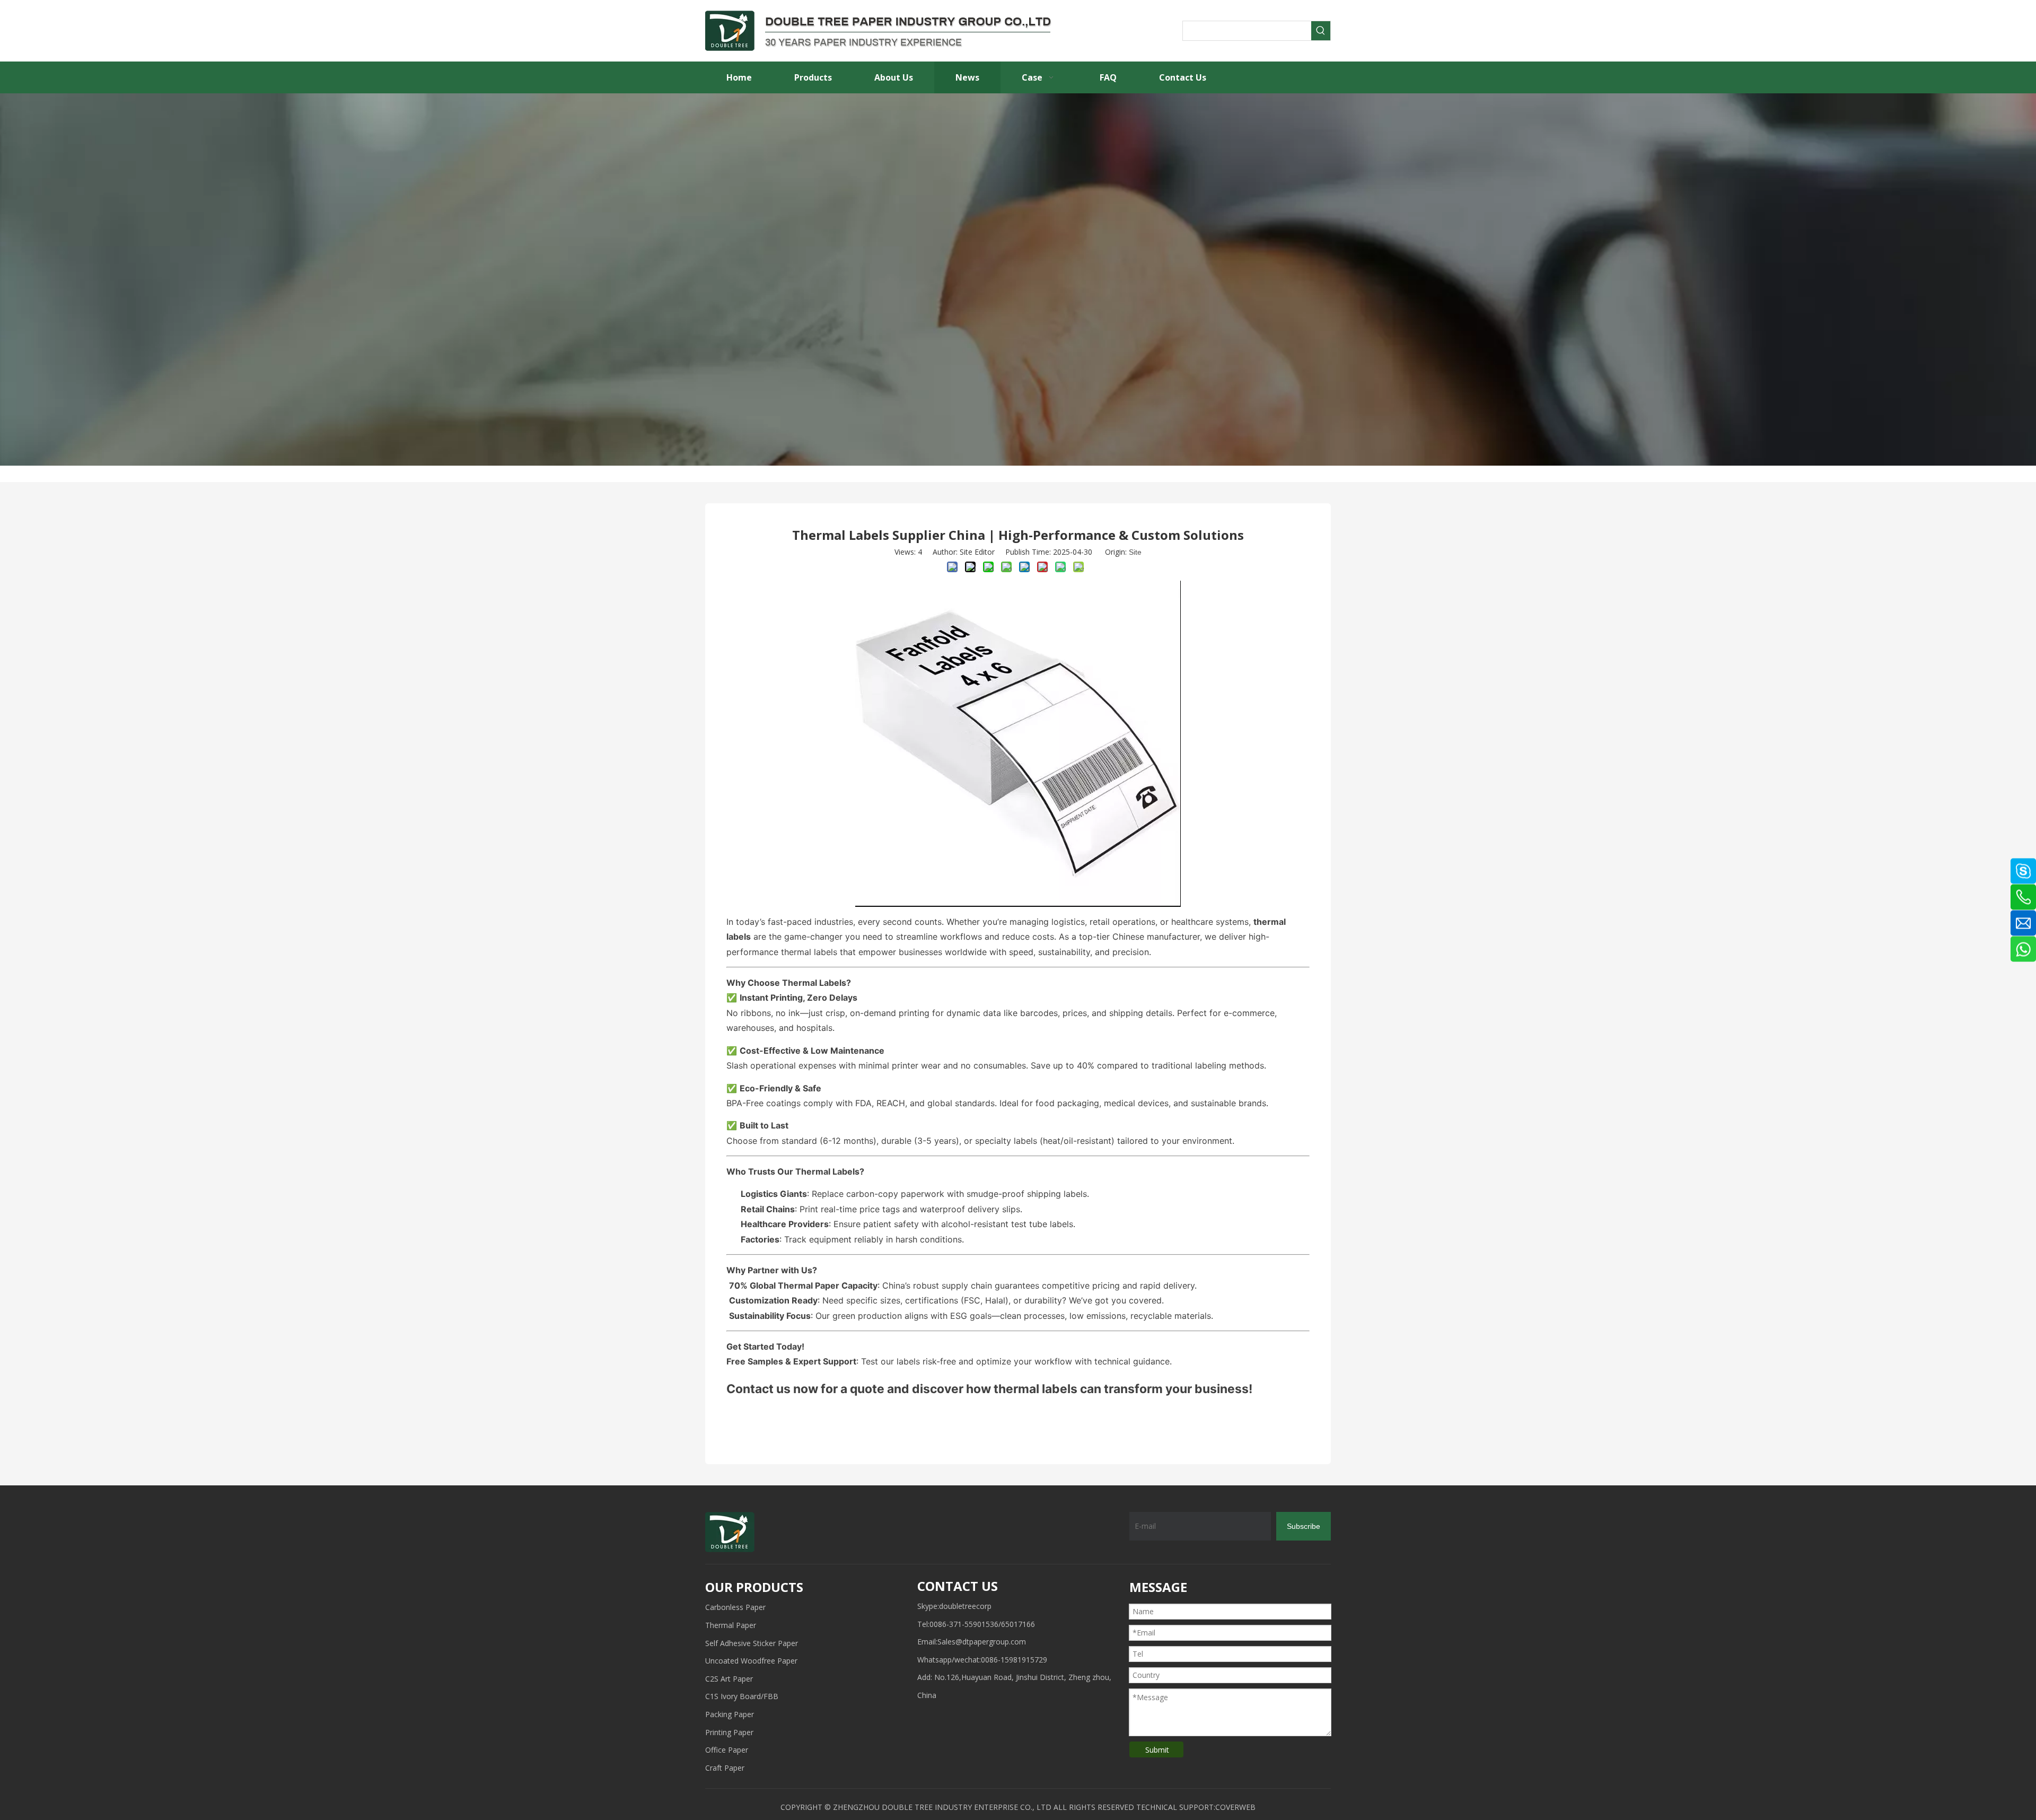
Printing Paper (729, 1732)
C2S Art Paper (729, 1679)
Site (1135, 552)
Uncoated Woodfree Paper (751, 1661)
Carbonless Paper (735, 1607)
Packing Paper (730, 1714)
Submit (1157, 1750)
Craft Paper (725, 1768)
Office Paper (727, 1750)
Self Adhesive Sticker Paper (752, 1643)
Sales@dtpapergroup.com (982, 1642)
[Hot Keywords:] (1321, 31)
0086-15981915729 (1014, 1660)
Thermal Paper (731, 1625)
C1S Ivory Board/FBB (742, 1696)
